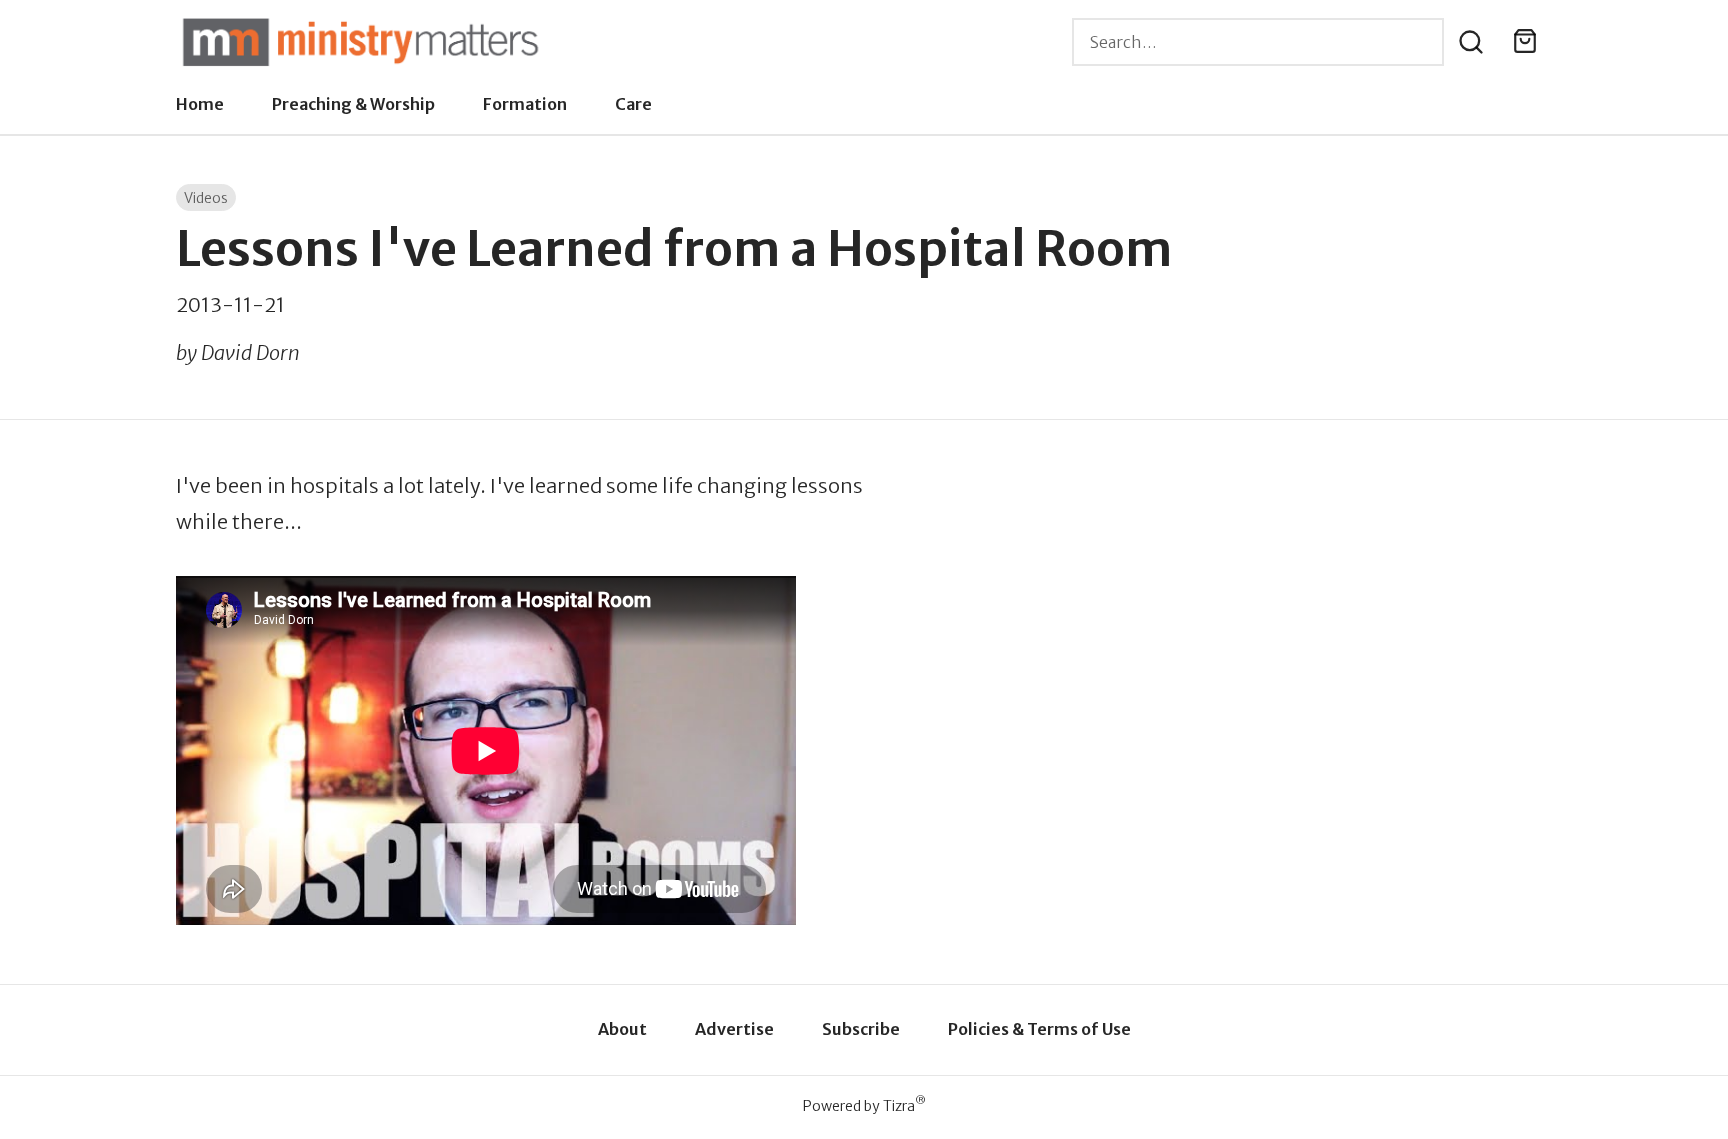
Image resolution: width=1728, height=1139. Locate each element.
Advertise (734, 1029)
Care (633, 104)
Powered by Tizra (864, 1105)
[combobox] (1258, 42)
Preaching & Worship (353, 104)
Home (200, 104)
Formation (525, 104)
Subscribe (861, 1029)
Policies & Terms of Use (1039, 1029)
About (622, 1029)
